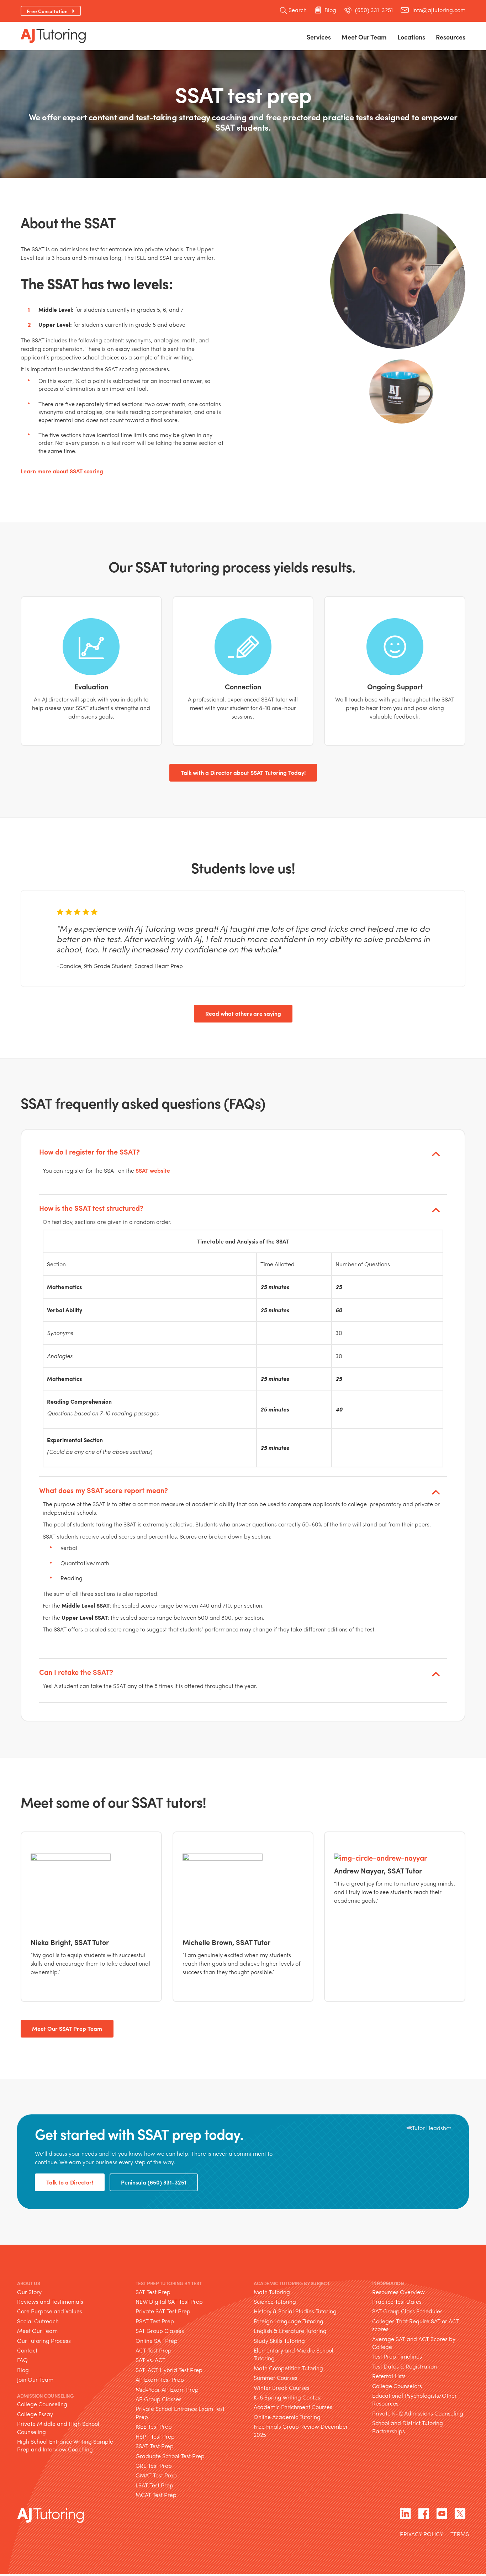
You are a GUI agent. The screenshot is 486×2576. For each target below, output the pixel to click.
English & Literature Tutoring (290, 2331)
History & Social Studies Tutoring (295, 2311)
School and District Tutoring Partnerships (408, 2427)
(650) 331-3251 (374, 10)
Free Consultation (47, 11)
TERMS (460, 2535)
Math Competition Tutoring (288, 2368)
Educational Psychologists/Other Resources (414, 2399)
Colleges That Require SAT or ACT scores (416, 2325)
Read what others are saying (243, 1013)
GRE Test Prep (154, 2465)
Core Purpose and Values (50, 2311)
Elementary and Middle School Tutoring (294, 2354)
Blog (330, 10)
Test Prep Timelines (397, 2356)
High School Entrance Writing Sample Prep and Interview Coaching (65, 2445)
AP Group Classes (159, 2399)
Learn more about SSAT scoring (62, 471)
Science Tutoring (275, 2301)
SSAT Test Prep (155, 2446)
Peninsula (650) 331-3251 (154, 2182)
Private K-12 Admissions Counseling (418, 2413)
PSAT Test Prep (155, 2321)
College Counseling (42, 2404)
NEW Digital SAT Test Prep (169, 2301)
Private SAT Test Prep (163, 2311)
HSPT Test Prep (155, 2436)
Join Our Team (35, 2379)
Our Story (29, 2292)
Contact (27, 2350)
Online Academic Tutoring (287, 2417)
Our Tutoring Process (44, 2341)
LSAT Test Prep (154, 2485)
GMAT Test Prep (156, 2475)
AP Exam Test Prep (160, 2379)
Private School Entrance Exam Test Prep (180, 2412)
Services (319, 37)
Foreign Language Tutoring (289, 2321)
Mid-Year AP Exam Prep (167, 2389)
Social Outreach (38, 2321)
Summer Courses (276, 2378)
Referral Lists (389, 2376)
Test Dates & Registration (405, 2366)
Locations (411, 37)
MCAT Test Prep (156, 2495)
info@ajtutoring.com (439, 10)
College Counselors (397, 2386)
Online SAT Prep (157, 2341)
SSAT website (153, 1171)
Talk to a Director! (70, 2182)
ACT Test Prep (154, 2350)
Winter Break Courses (282, 2388)
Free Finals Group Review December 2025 (301, 2430)
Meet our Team (364, 37)
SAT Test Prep (153, 2292)
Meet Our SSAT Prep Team (67, 2028)
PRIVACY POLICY (422, 2535)
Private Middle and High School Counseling (58, 2427)
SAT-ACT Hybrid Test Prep (169, 2370)
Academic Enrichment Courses (293, 2407)
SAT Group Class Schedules (407, 2311)
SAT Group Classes (160, 2331)
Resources (451, 37)
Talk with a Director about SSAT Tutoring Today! (243, 772)
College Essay (35, 2414)
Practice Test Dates (397, 2301)
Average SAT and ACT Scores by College (414, 2343)
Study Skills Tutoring (279, 2341)
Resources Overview (398, 2292)
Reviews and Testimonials (50, 2301)
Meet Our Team (37, 2331)
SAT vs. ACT (150, 2360)
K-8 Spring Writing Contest (288, 2397)
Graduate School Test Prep (170, 2456)
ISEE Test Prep (154, 2426)
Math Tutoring (272, 2292)
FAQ (22, 2360)
